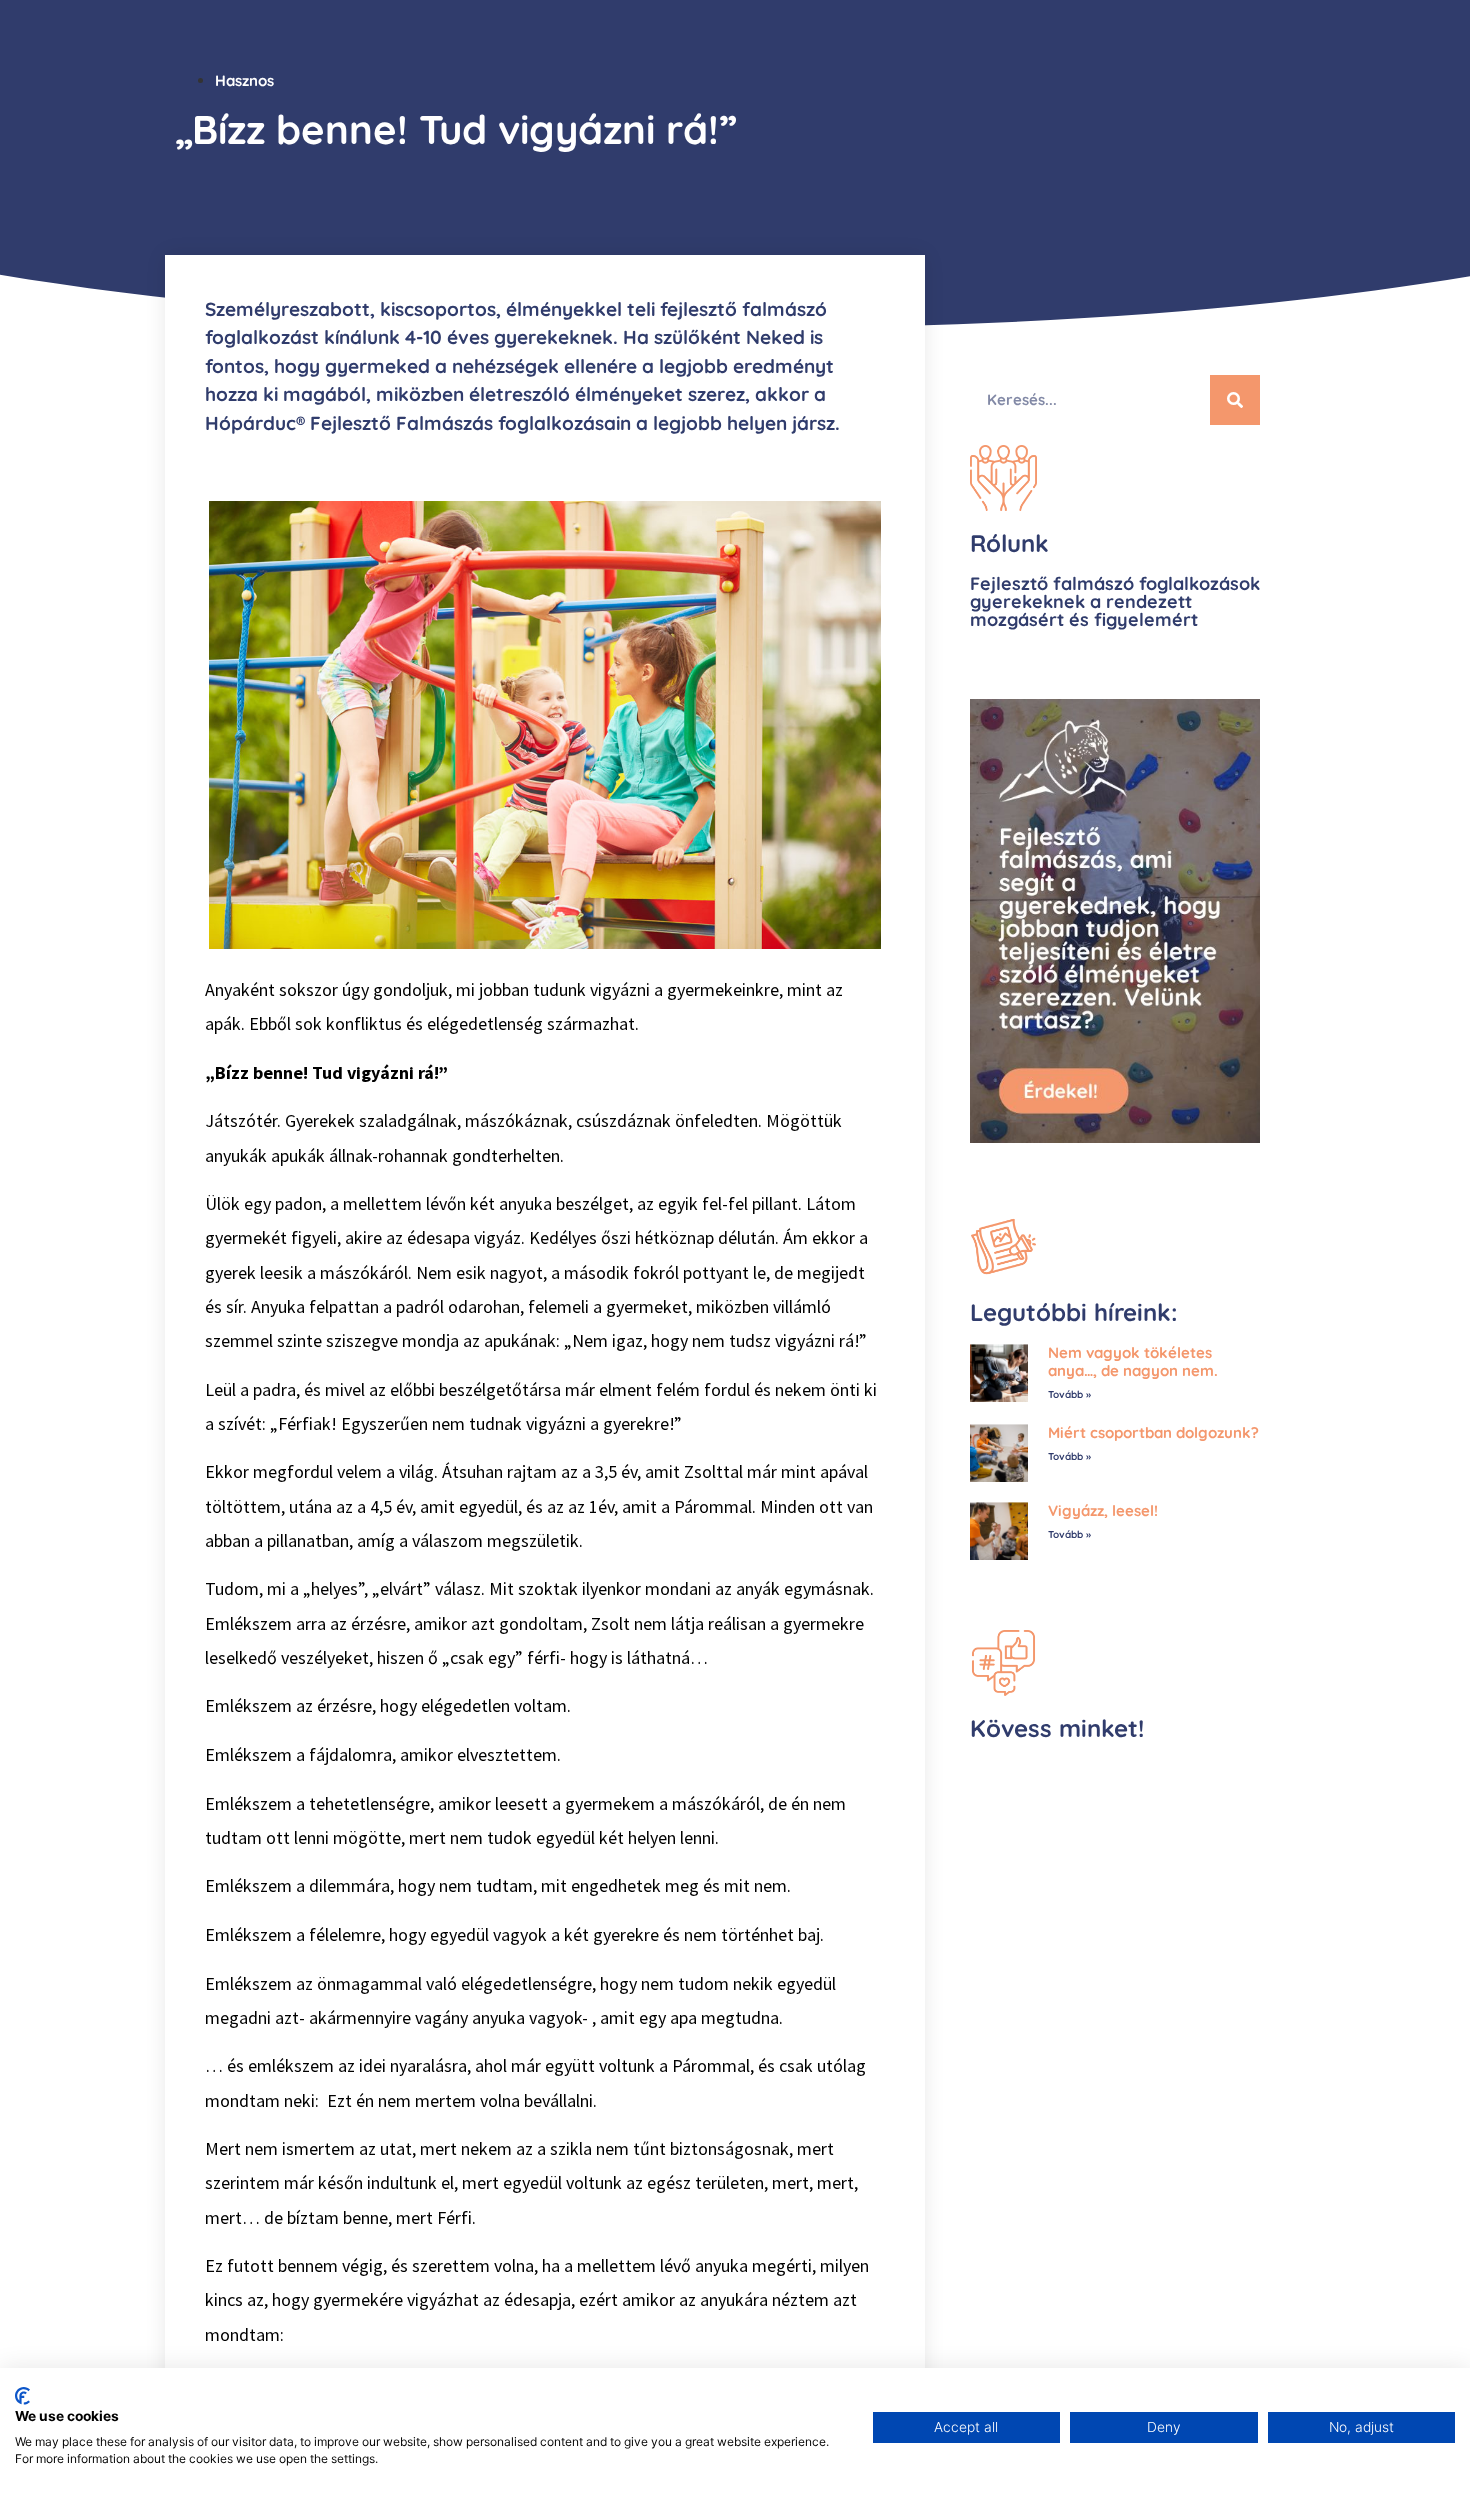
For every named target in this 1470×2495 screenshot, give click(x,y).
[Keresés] (1235, 400)
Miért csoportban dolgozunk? (1153, 1432)
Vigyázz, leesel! (1103, 1510)
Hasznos (244, 80)
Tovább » (1069, 1394)
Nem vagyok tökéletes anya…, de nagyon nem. (1133, 1361)
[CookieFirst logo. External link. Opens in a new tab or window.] (22, 2396)
